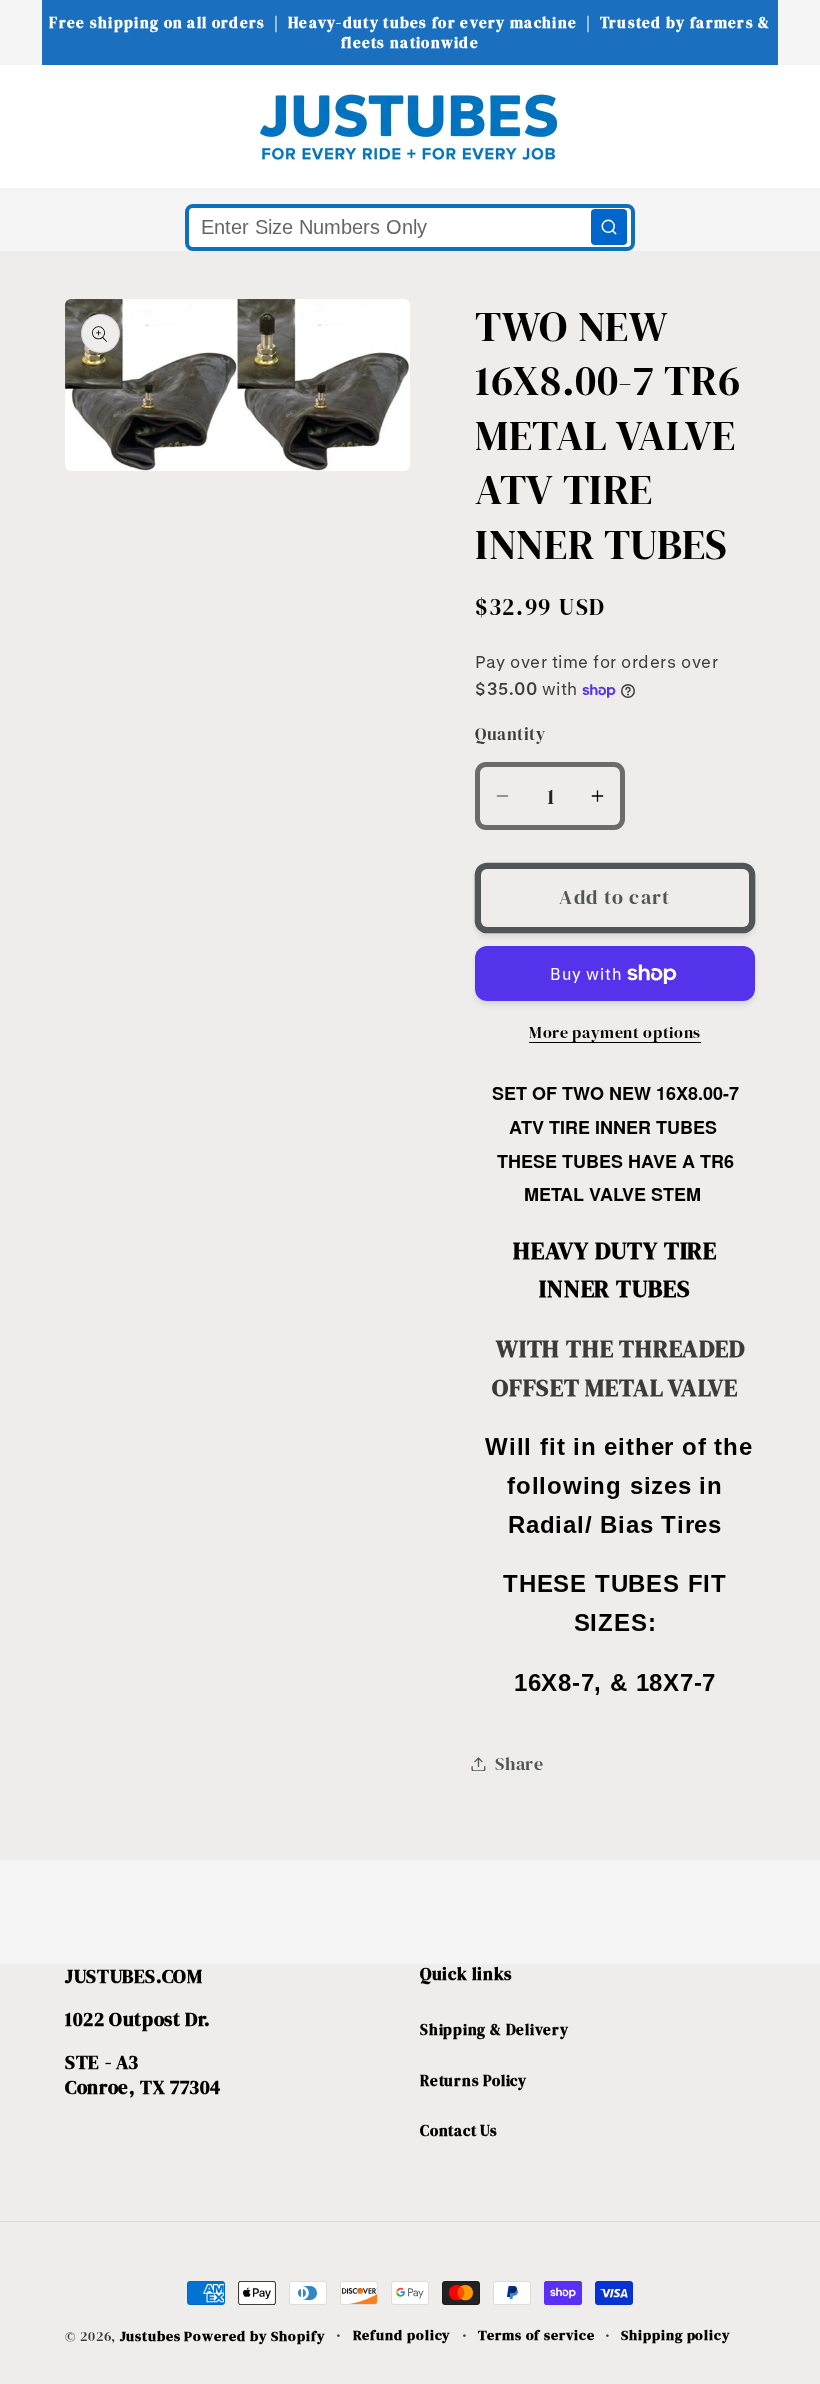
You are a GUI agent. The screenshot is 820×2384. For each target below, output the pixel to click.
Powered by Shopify (254, 2336)
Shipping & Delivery (494, 2029)
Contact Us (459, 2130)
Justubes (150, 2336)
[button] (54, 125)
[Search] (609, 227)
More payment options (615, 1032)
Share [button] (519, 1763)
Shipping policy (676, 2335)
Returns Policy (473, 2080)
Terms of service (536, 2335)
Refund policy (402, 2335)
